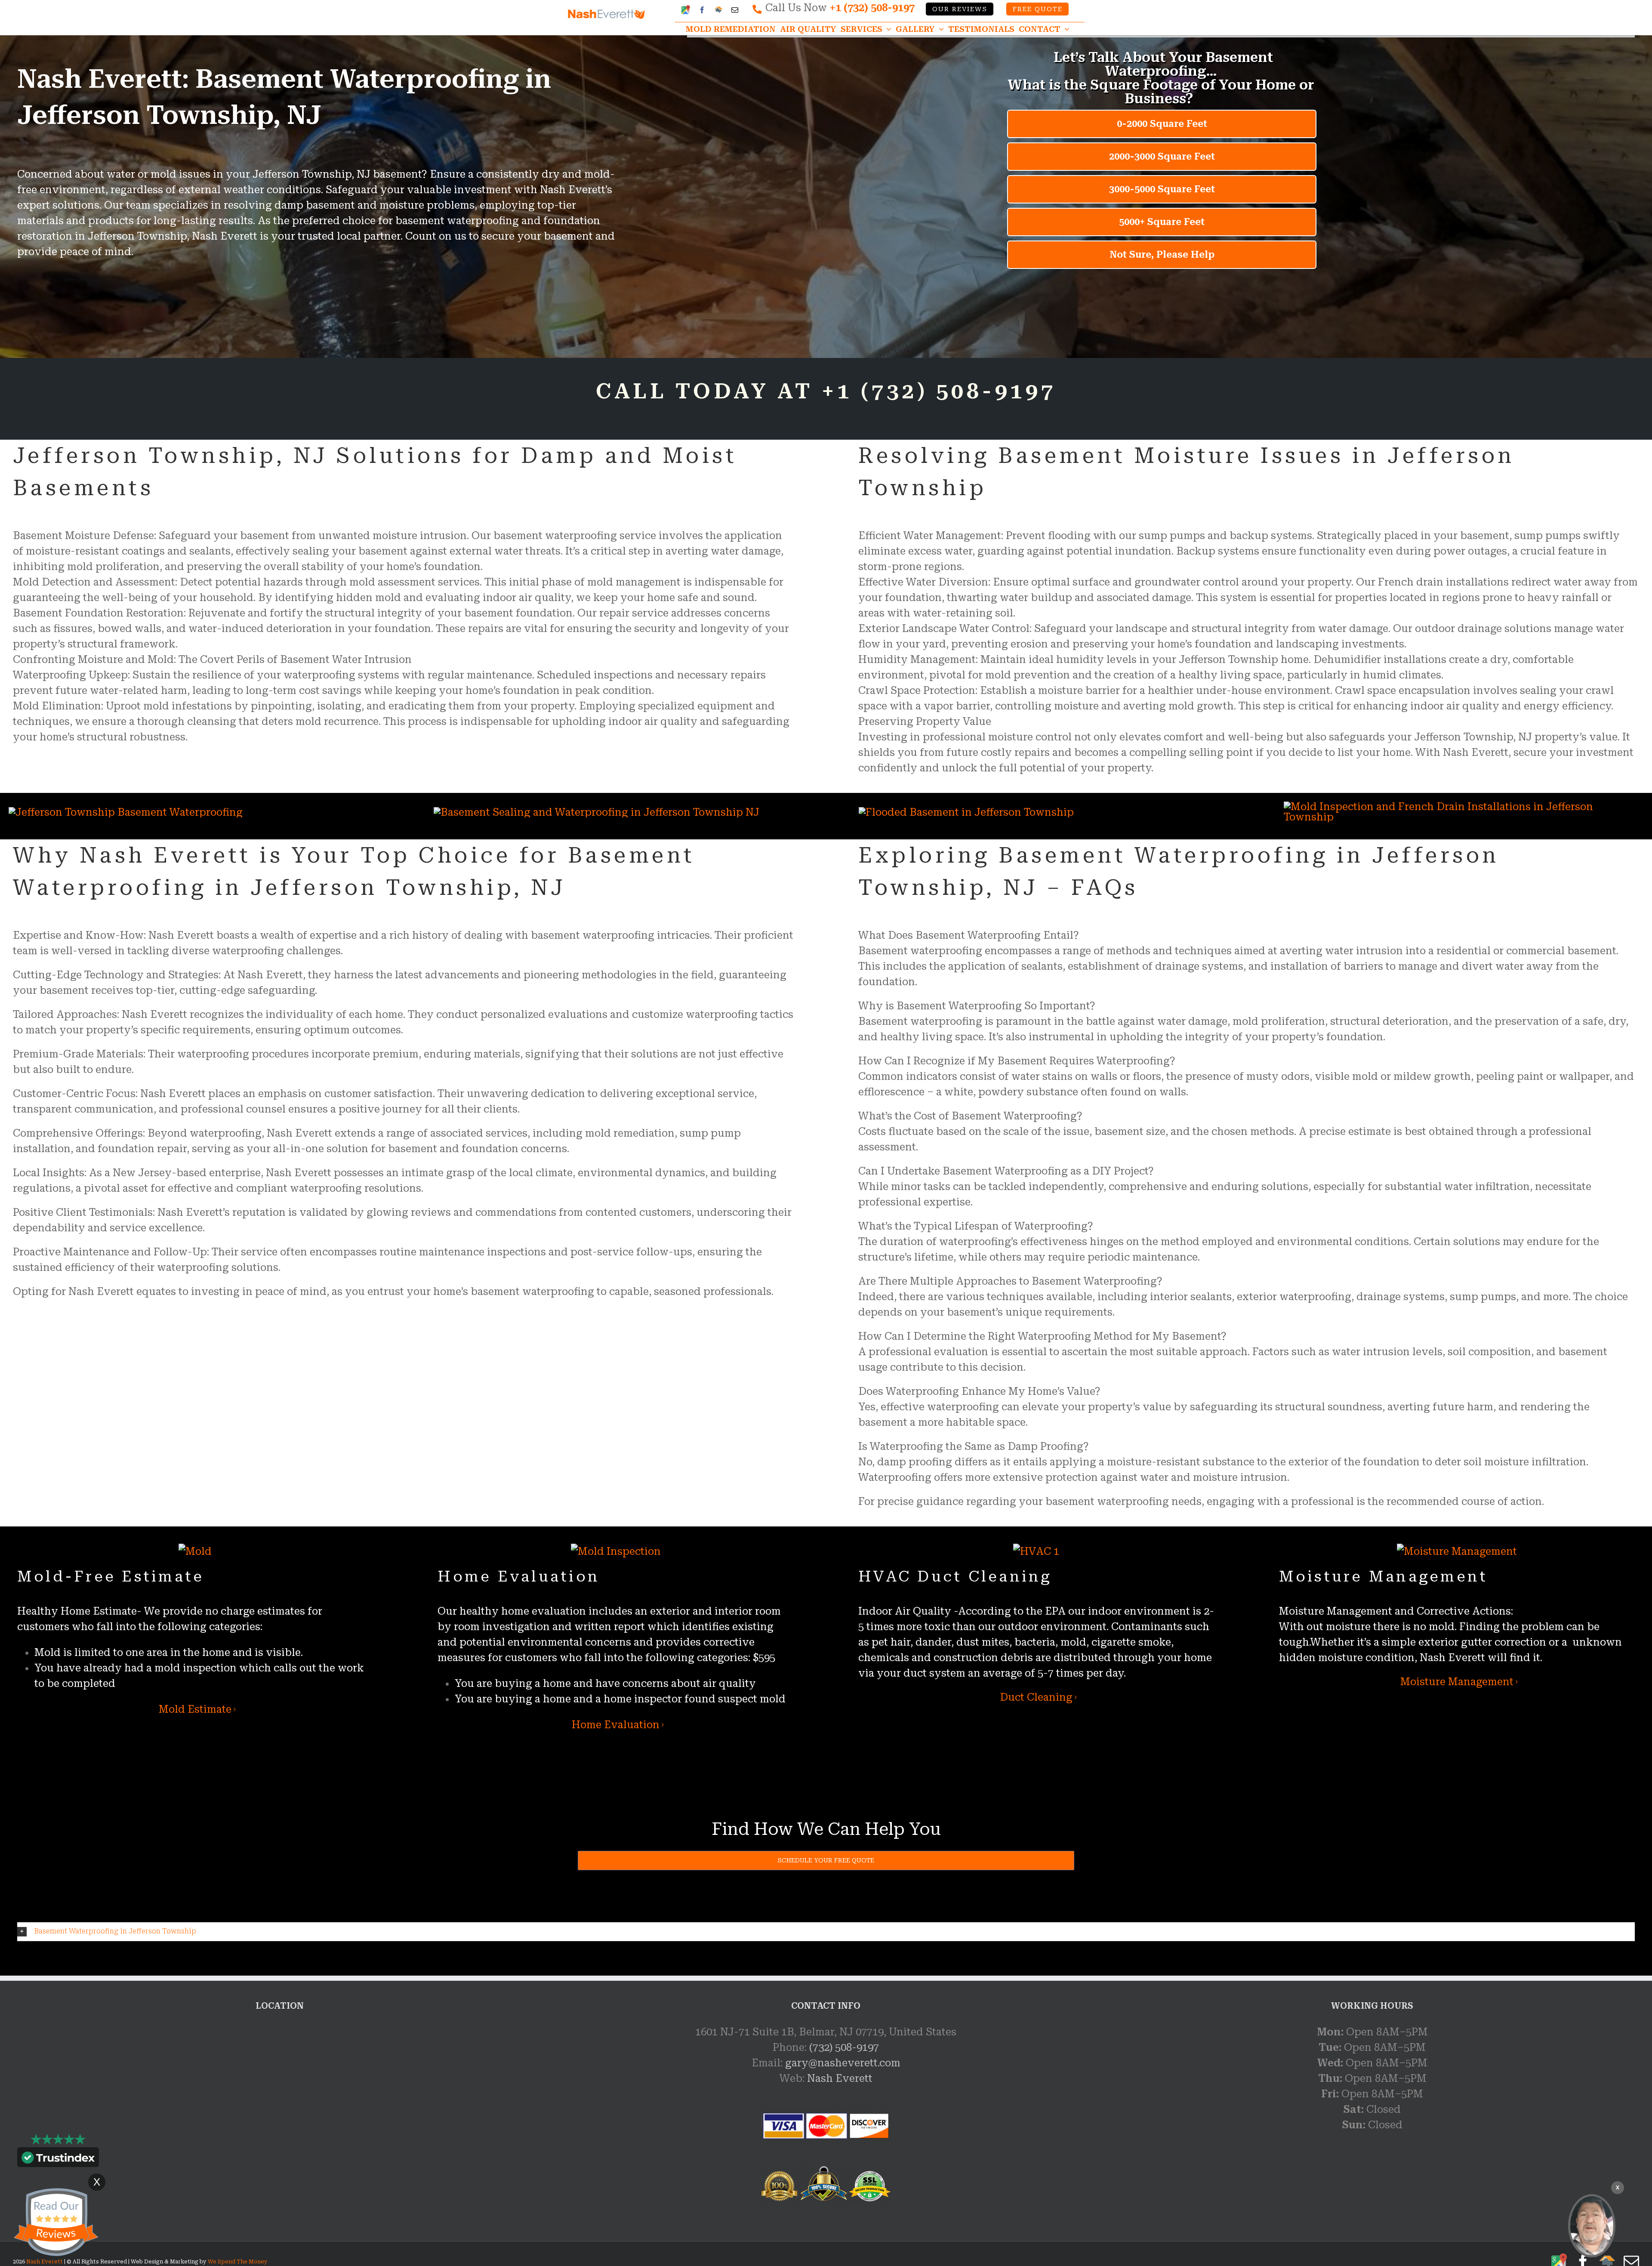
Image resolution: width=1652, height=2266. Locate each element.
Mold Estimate (195, 1709)
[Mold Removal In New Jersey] (1592, 2226)
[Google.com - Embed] (280, 2089)
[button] (826, 1931)
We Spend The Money (238, 2262)
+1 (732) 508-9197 (872, 8)
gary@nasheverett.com (843, 2063)
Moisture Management (1457, 1682)
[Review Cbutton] (56, 2222)
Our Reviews (960, 9)
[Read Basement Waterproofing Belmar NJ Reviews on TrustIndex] (58, 2159)
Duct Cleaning (1036, 1697)
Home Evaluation (616, 1725)
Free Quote (1038, 9)
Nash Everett (840, 2078)
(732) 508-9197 (844, 2047)
